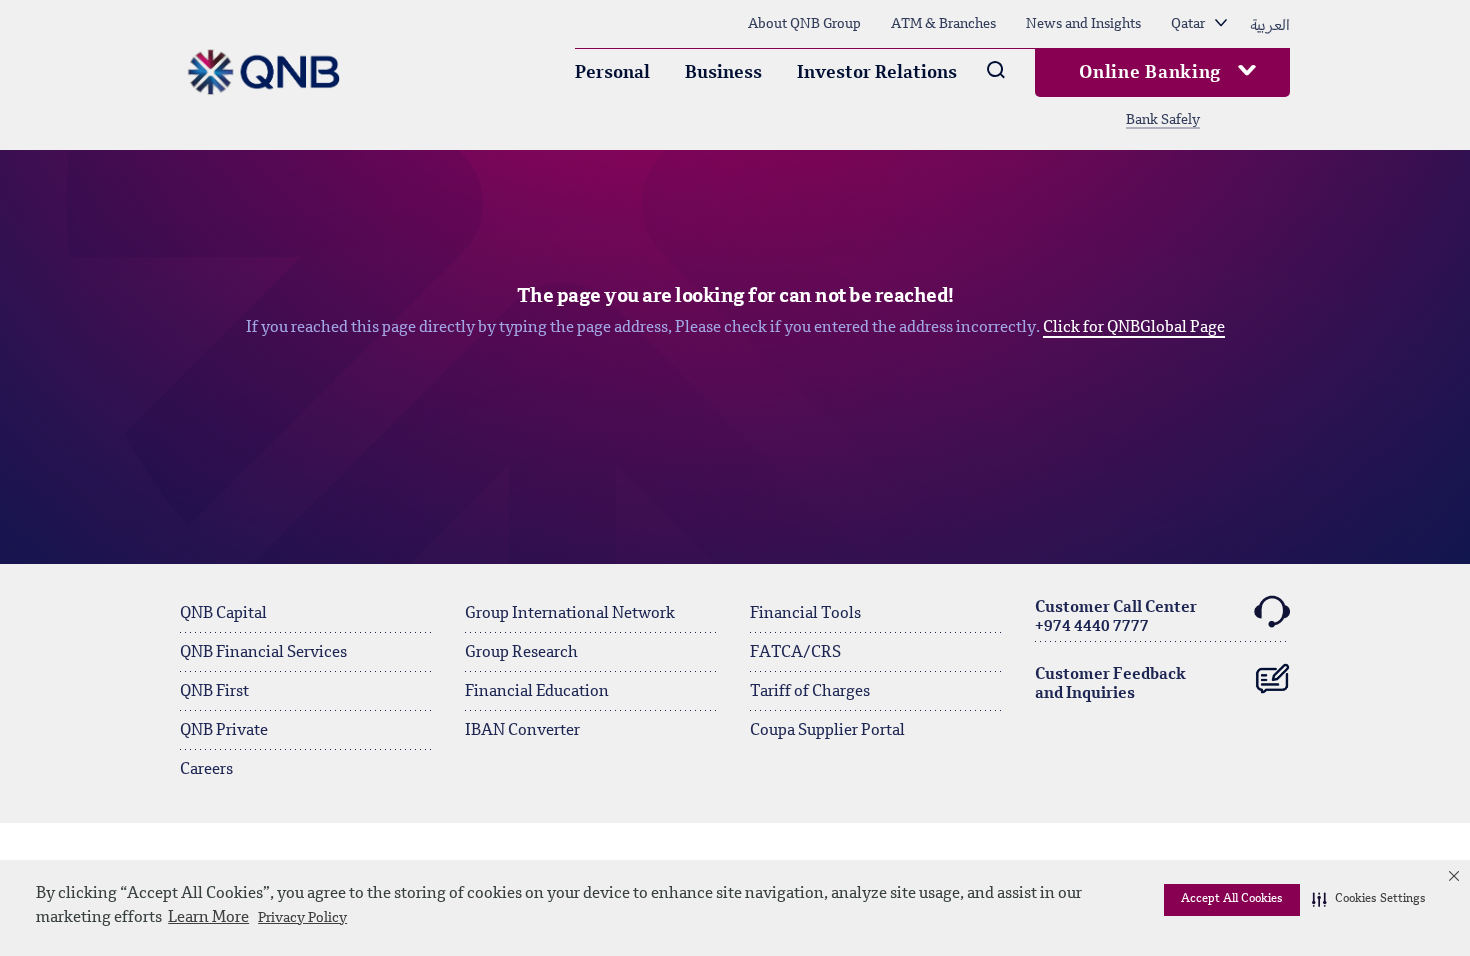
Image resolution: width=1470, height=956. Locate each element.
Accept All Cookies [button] (1232, 899)
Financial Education (537, 692)
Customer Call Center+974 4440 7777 (1116, 617)
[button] (1369, 900)
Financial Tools (805, 614)
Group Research (521, 653)
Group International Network (570, 614)
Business (723, 73)
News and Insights (1083, 24)
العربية (1270, 24)
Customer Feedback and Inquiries (1110, 684)
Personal (612, 73)
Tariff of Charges (810, 692)
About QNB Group (804, 24)
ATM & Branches (943, 24)
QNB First (214, 692)
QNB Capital (223, 614)
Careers (206, 770)
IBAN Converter (522, 731)
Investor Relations (877, 73)
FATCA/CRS (795, 653)
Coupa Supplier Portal (827, 731)
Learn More (208, 918)
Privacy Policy (302, 918)
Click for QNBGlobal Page (1134, 328)
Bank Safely (1163, 120)
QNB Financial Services (263, 653)
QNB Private (224, 731)
